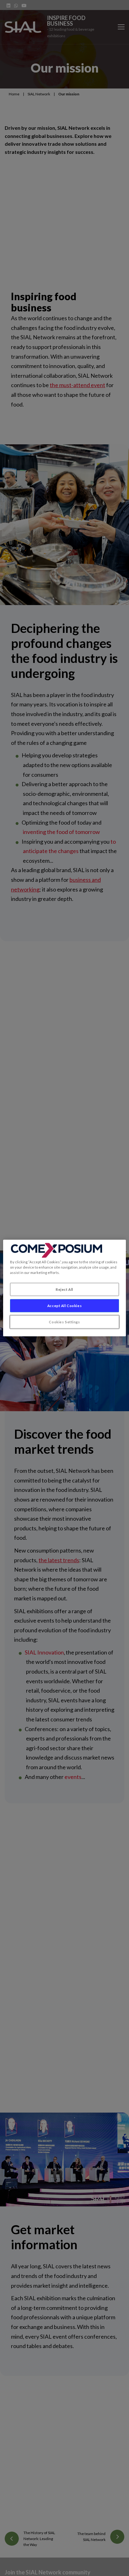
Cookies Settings (64, 1322)
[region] (64, 1288)
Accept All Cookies (64, 1306)
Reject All (64, 1289)
